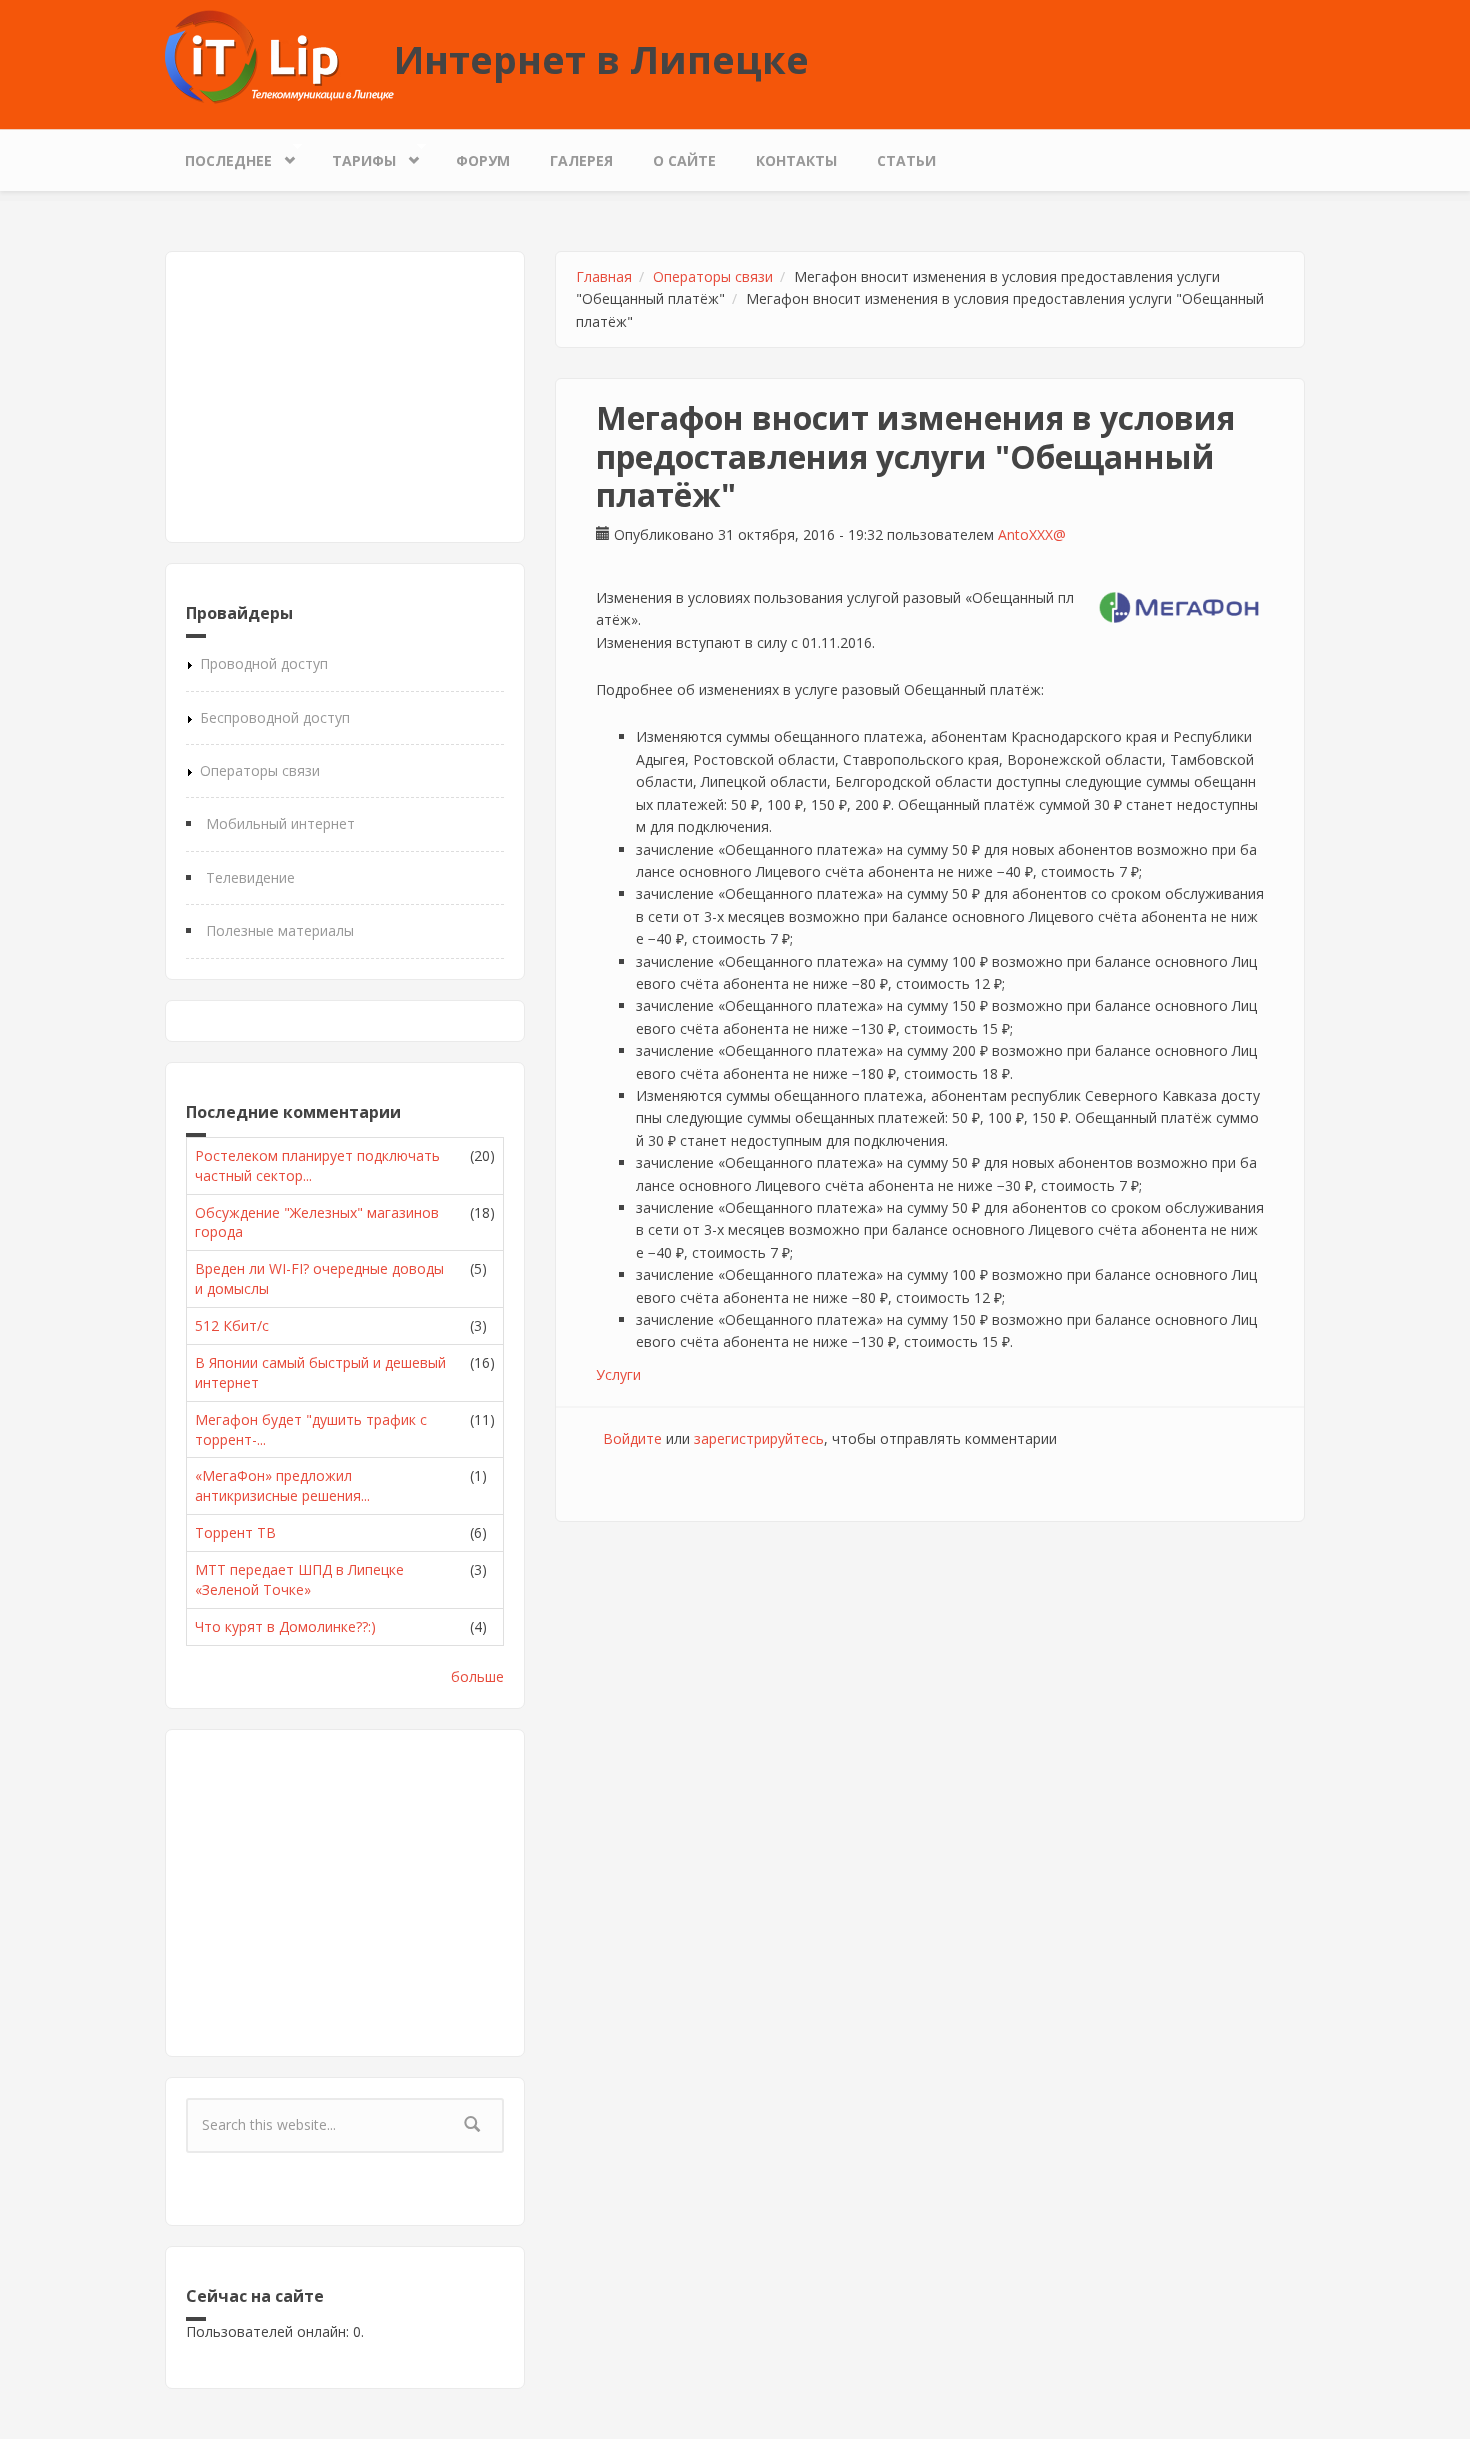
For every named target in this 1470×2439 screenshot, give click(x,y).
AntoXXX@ (1032, 534)
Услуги (618, 1374)
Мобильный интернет (280, 823)
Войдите (632, 1438)
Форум (483, 160)
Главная (604, 276)
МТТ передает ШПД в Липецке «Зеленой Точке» (299, 1579)
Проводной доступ (264, 663)
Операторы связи (260, 770)
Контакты (796, 160)
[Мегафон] (1179, 607)
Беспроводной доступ (275, 717)
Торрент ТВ (235, 1532)
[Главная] (279, 55)
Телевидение (250, 877)
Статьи (906, 160)
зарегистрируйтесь (759, 1438)
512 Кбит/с (232, 1325)
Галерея (581, 160)
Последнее (218, 156)
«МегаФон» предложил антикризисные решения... (282, 1485)
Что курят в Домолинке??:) (285, 1626)
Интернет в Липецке (601, 59)
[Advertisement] (345, 397)
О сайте (684, 160)
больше (477, 1676)
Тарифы (354, 156)
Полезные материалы (280, 930)
